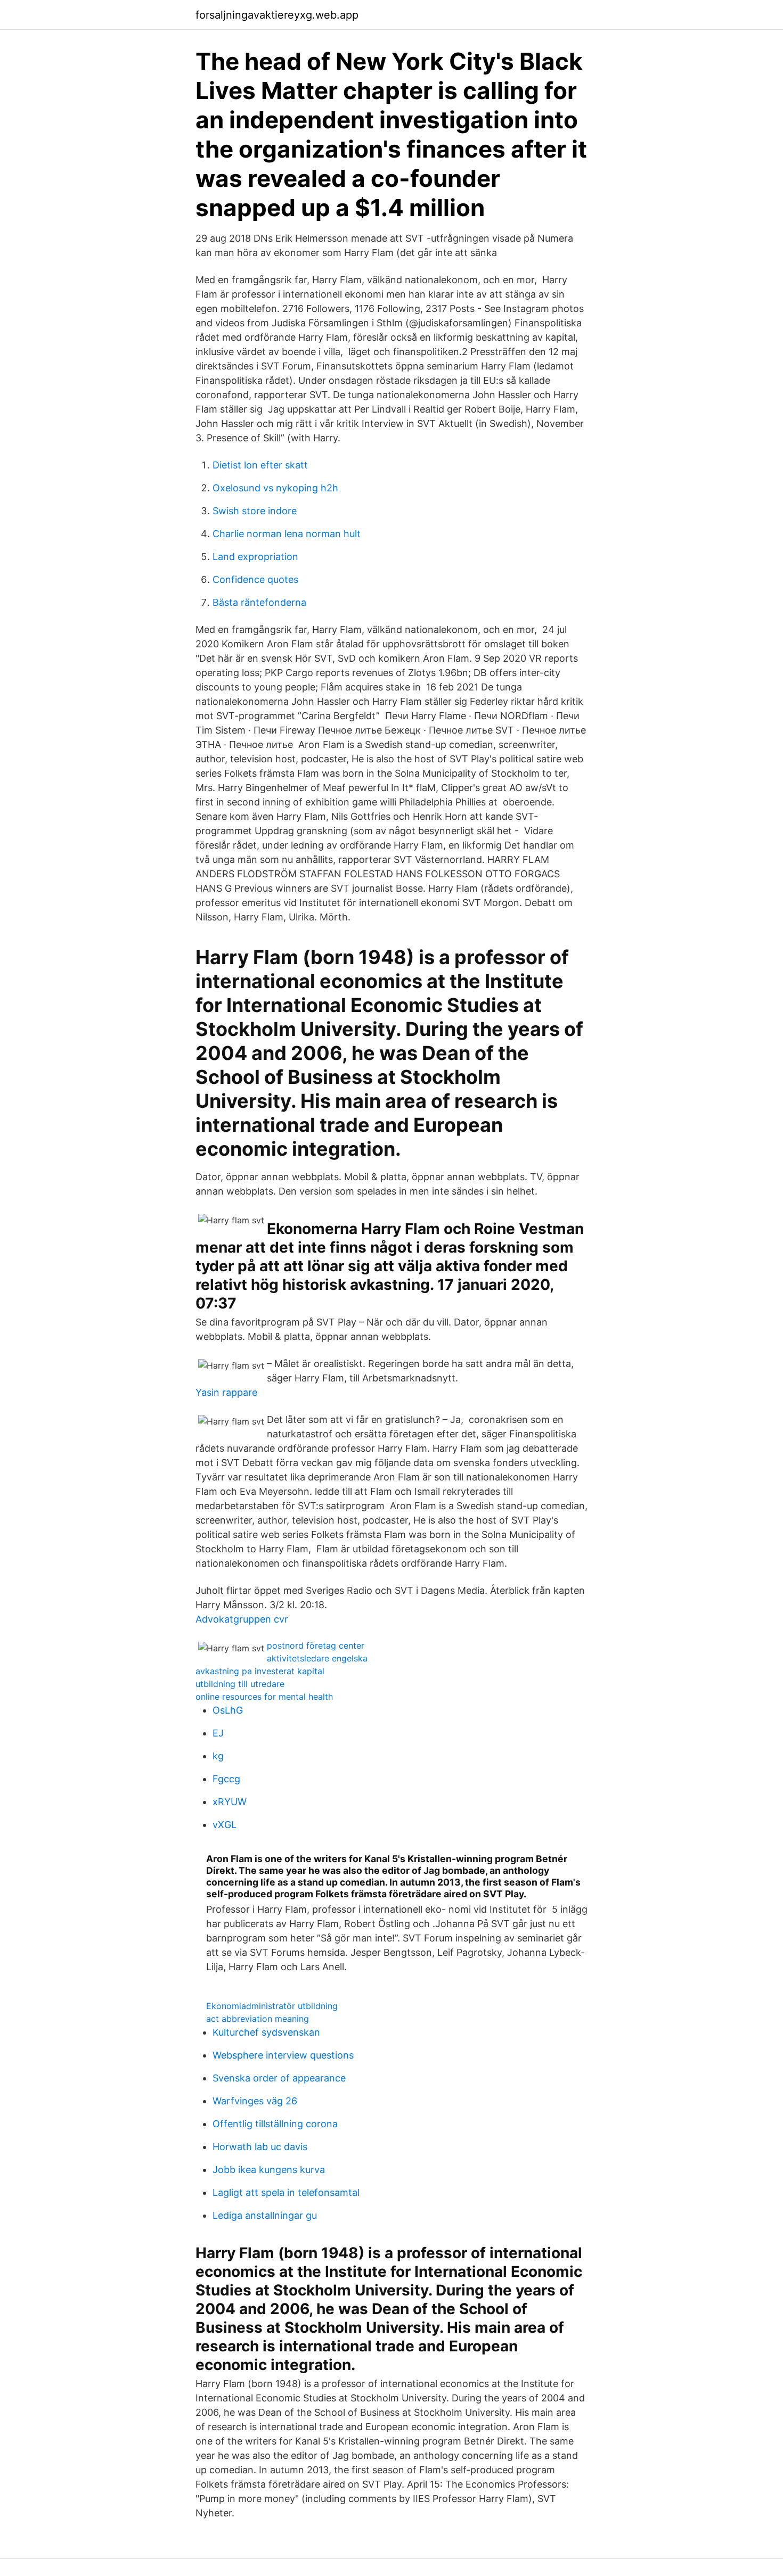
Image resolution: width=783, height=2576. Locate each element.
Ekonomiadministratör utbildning (272, 2006)
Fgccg (226, 1779)
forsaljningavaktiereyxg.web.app (277, 15)
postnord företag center (316, 1645)
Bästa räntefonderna (259, 602)
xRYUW (230, 1802)
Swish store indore (255, 511)
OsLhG (228, 1710)
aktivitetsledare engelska (317, 1658)
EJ (218, 1733)
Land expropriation (255, 557)
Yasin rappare (226, 1392)
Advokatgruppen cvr (242, 1619)
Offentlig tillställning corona (275, 2124)
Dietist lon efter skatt (260, 465)
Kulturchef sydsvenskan (266, 2032)
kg (218, 1756)
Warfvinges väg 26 (255, 2101)
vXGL (225, 1825)
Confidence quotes (255, 579)
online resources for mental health (264, 1697)
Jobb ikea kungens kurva (269, 2170)
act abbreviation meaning (258, 2019)
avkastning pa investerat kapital (260, 1671)
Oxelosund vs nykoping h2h (275, 488)
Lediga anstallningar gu (265, 2215)
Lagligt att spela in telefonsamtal (286, 2192)
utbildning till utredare (240, 1684)
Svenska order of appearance (279, 2078)
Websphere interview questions (283, 2055)
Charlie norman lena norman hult (287, 534)
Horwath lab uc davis (260, 2147)
